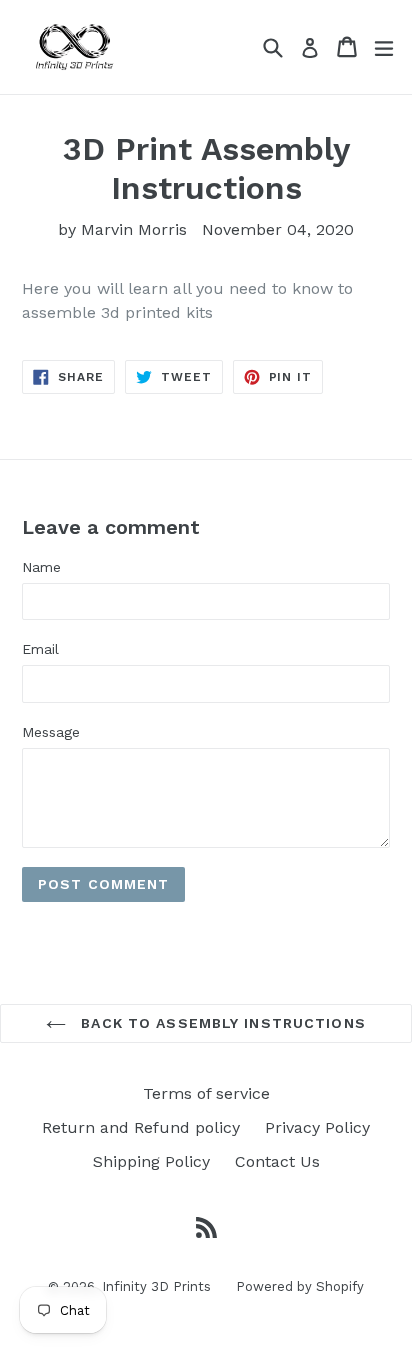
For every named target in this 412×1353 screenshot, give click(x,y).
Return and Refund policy (141, 1127)
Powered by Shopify (300, 1286)
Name (41, 567)
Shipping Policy (151, 1161)
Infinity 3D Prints (156, 1286)
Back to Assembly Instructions (221, 1023)
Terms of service (206, 1093)
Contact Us (277, 1161)
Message (51, 732)
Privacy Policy (317, 1127)
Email (40, 649)
